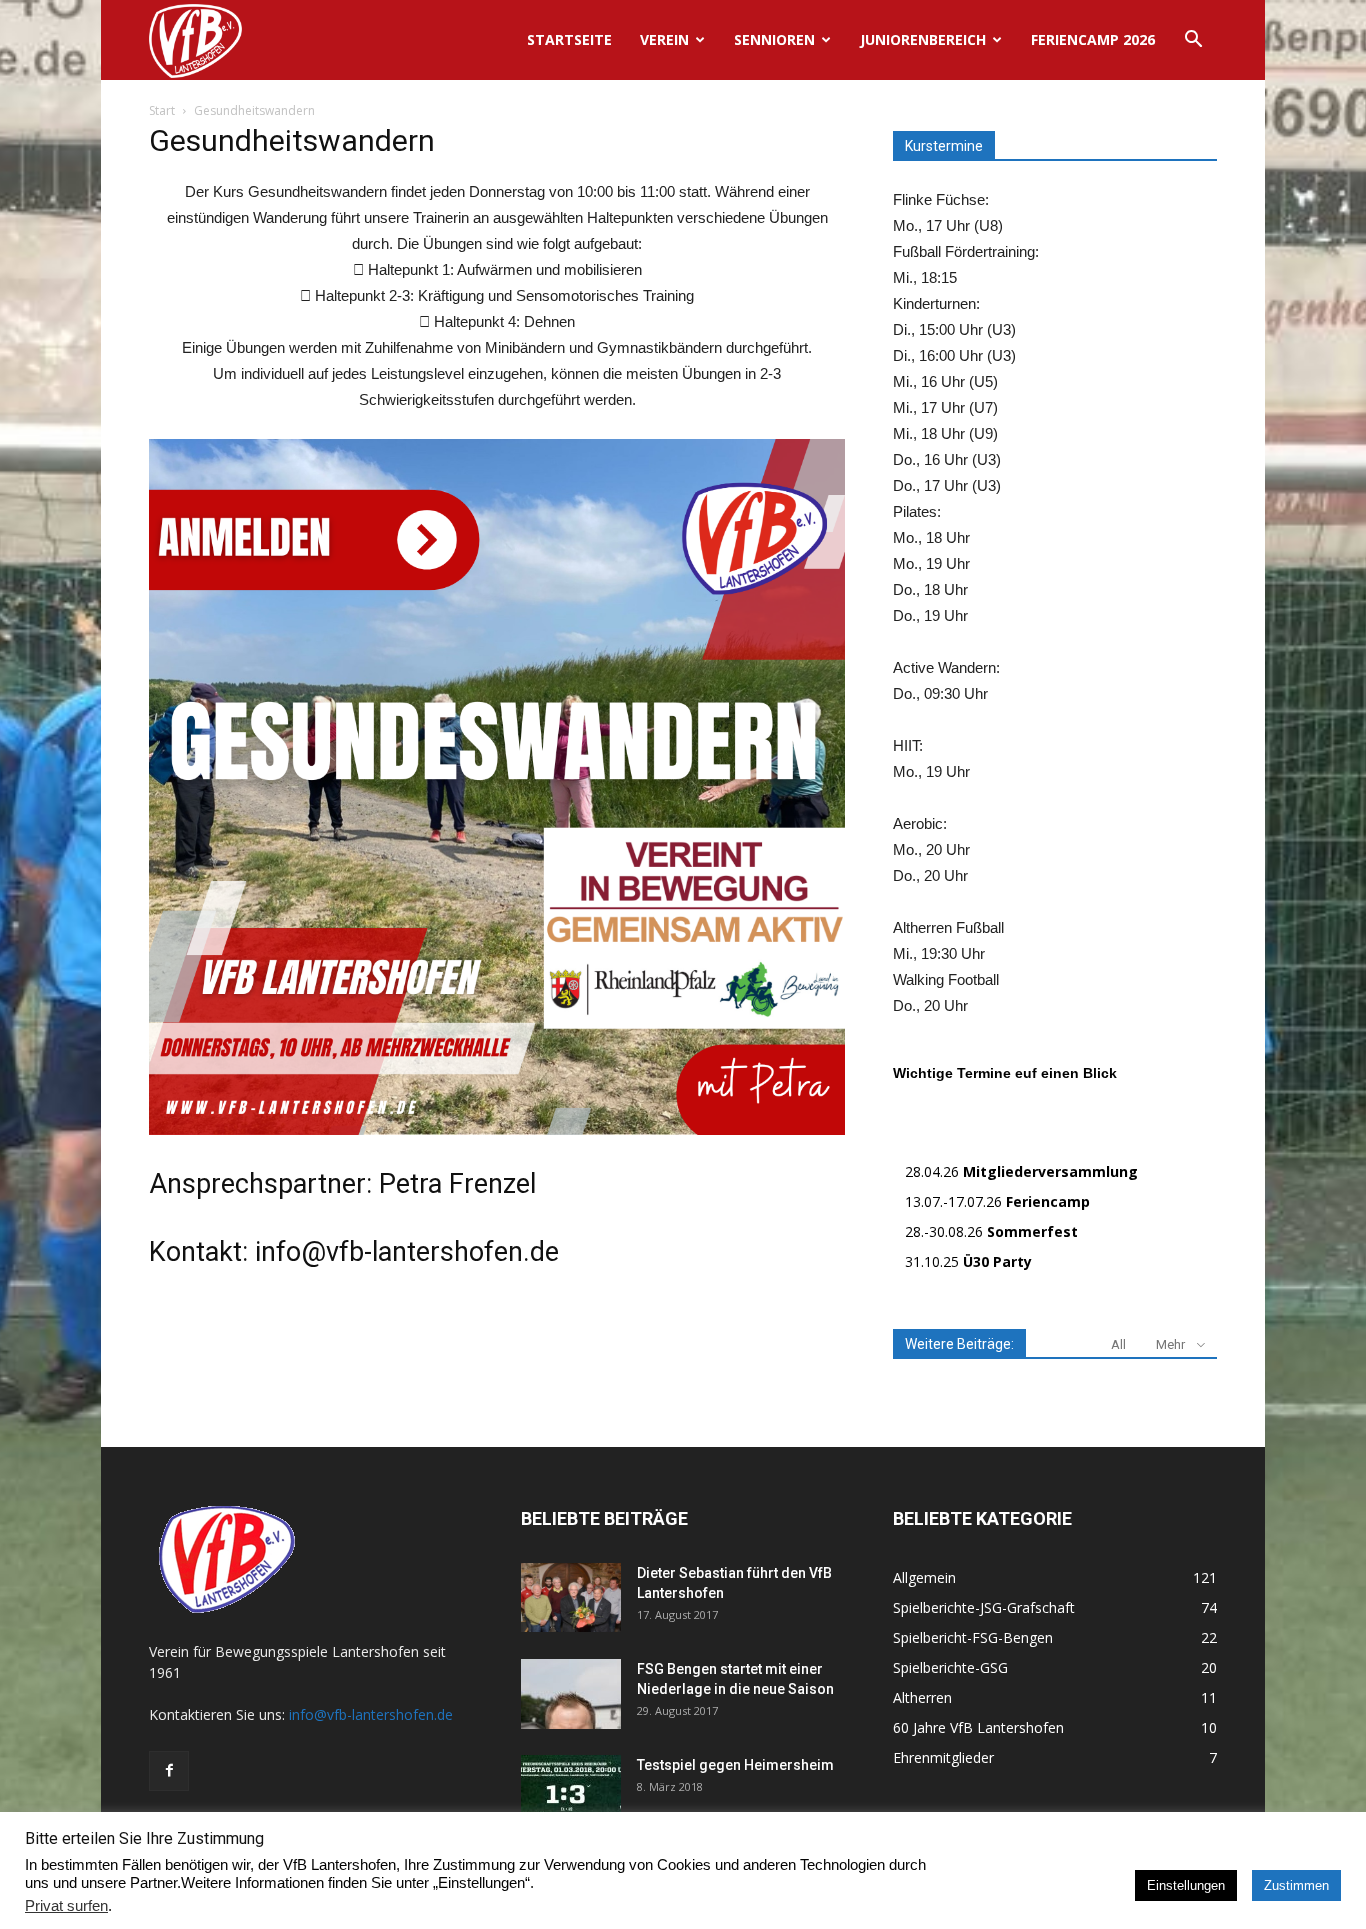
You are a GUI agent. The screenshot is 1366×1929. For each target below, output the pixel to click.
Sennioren (774, 39)
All (1118, 1344)
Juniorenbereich (923, 39)
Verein (664, 39)
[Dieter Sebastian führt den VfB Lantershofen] (571, 1597)
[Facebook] (169, 1771)
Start (162, 110)
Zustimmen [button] (1296, 1885)
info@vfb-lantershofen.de (371, 1714)
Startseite (569, 39)
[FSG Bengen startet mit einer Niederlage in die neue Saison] (571, 1694)
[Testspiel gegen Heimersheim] (571, 1790)
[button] (1193, 41)
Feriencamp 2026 (1093, 39)
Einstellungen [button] (1186, 1885)
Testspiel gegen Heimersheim (735, 1765)
